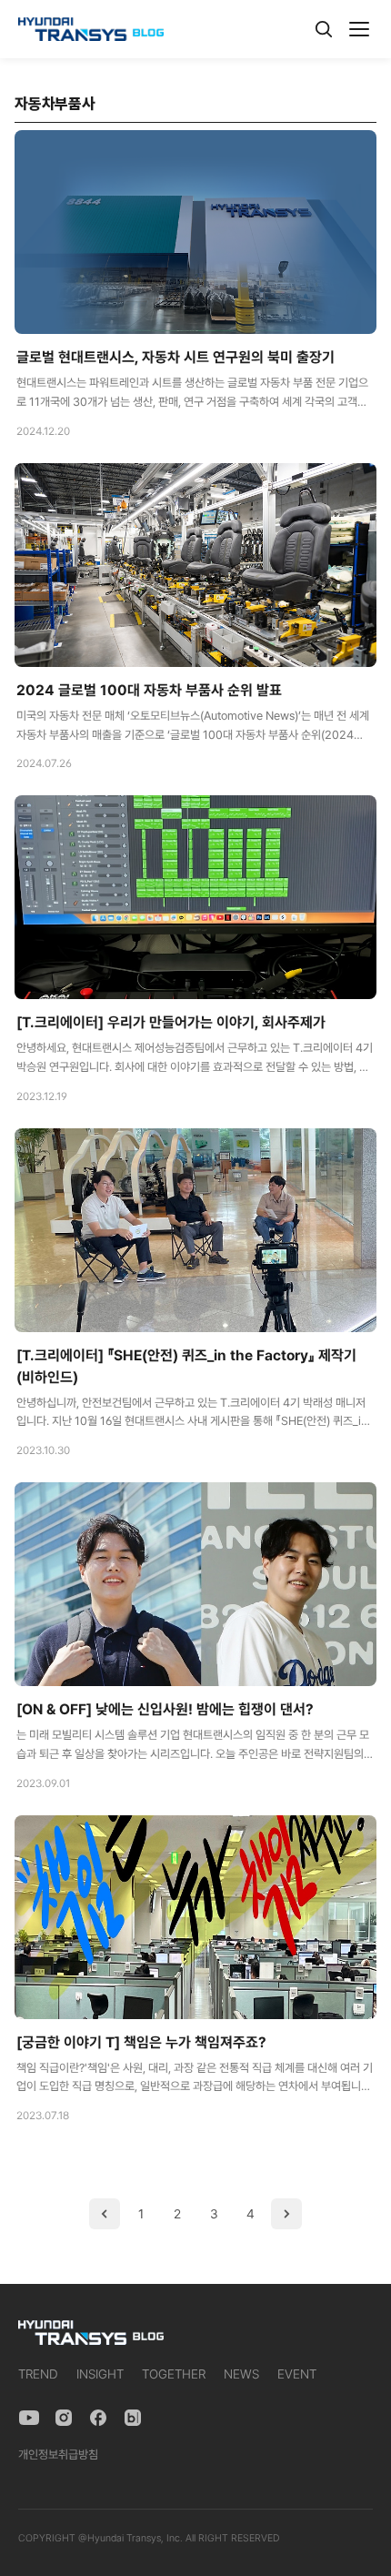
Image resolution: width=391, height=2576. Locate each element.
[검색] (324, 29)
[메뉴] (359, 29)
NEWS (241, 2374)
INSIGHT (100, 2374)
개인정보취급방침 (58, 2455)
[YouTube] (29, 2418)
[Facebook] (98, 2418)
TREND (38, 2374)
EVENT (297, 2374)
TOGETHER (174, 2374)
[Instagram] (64, 2418)
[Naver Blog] (133, 2418)
